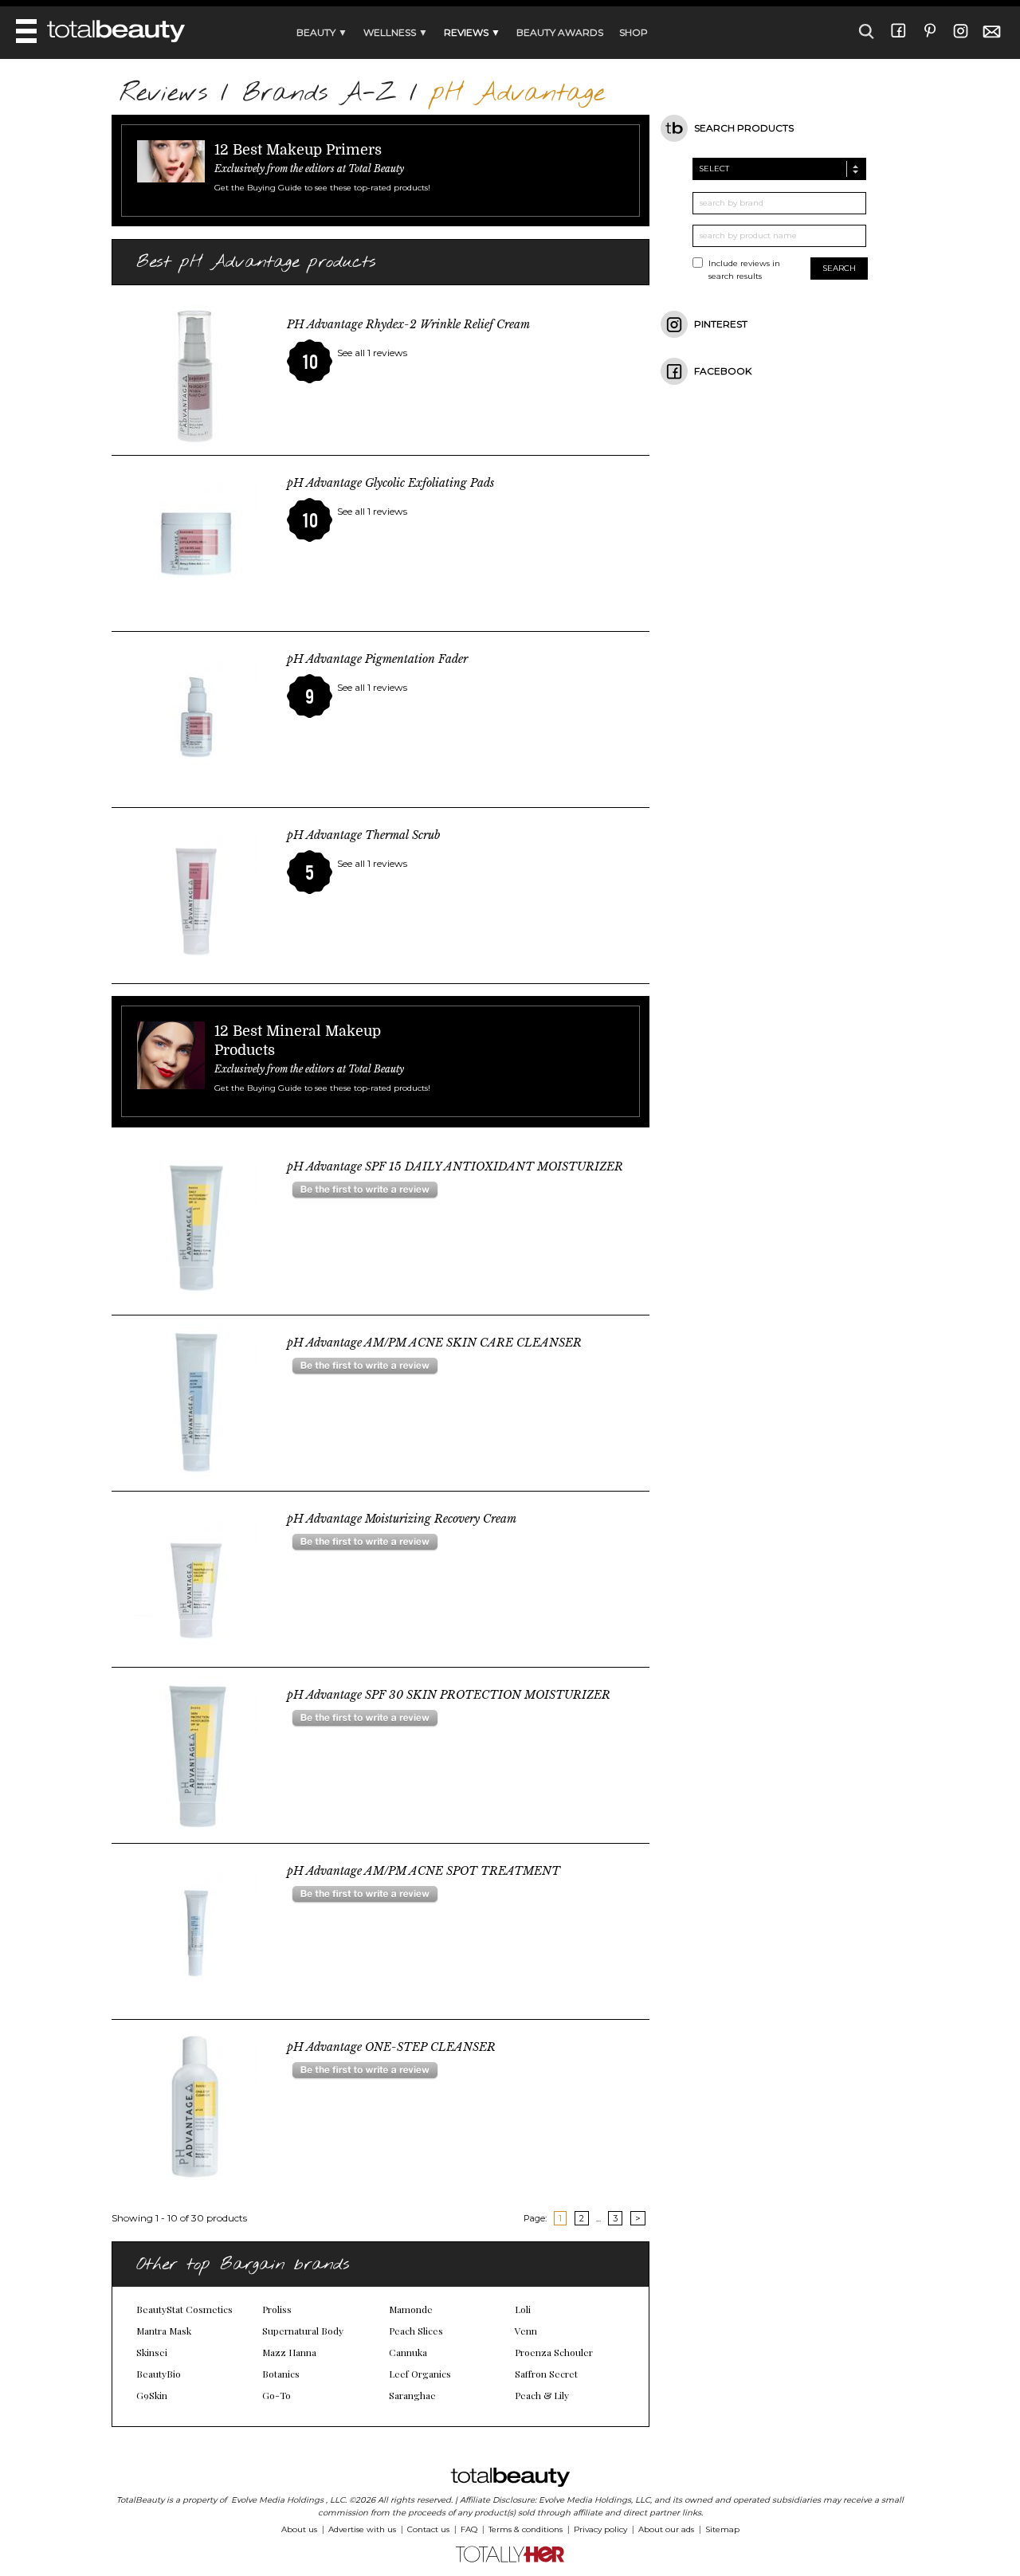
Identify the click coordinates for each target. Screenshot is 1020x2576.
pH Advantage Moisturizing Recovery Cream (402, 1519)
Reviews (163, 94)
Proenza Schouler (554, 2352)
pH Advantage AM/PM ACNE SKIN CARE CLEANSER (434, 1343)
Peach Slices (416, 2331)
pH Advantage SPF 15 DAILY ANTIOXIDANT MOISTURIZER (455, 1166)
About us (299, 2529)
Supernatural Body (303, 2331)
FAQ (469, 2529)
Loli (523, 2309)
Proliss (277, 2309)
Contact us (428, 2529)
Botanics (281, 2374)
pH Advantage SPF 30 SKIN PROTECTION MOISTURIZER (449, 1695)
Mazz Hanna (289, 2352)
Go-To (277, 2395)
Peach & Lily (542, 2395)
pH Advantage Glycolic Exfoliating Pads (390, 483)
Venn (526, 2331)
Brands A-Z (319, 94)
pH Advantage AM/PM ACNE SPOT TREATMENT (424, 1871)
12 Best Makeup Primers (298, 150)
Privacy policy (600, 2529)
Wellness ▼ (396, 32)
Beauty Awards (560, 32)
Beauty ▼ (322, 32)
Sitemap (722, 2529)
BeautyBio (159, 2374)
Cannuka (408, 2352)
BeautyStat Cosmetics (184, 2309)
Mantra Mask (164, 2331)
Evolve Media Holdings (277, 2500)
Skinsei (152, 2352)
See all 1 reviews (372, 353)
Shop (634, 32)
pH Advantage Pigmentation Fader (377, 659)
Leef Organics (420, 2374)
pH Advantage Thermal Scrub (363, 835)
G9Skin (152, 2395)
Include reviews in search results (744, 270)
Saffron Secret (546, 2374)
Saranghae (412, 2395)
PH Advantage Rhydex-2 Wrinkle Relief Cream (408, 324)
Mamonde (411, 2309)
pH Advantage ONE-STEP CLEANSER (391, 2047)
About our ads (666, 2529)
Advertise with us (362, 2529)
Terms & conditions (526, 2529)
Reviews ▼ (472, 32)
